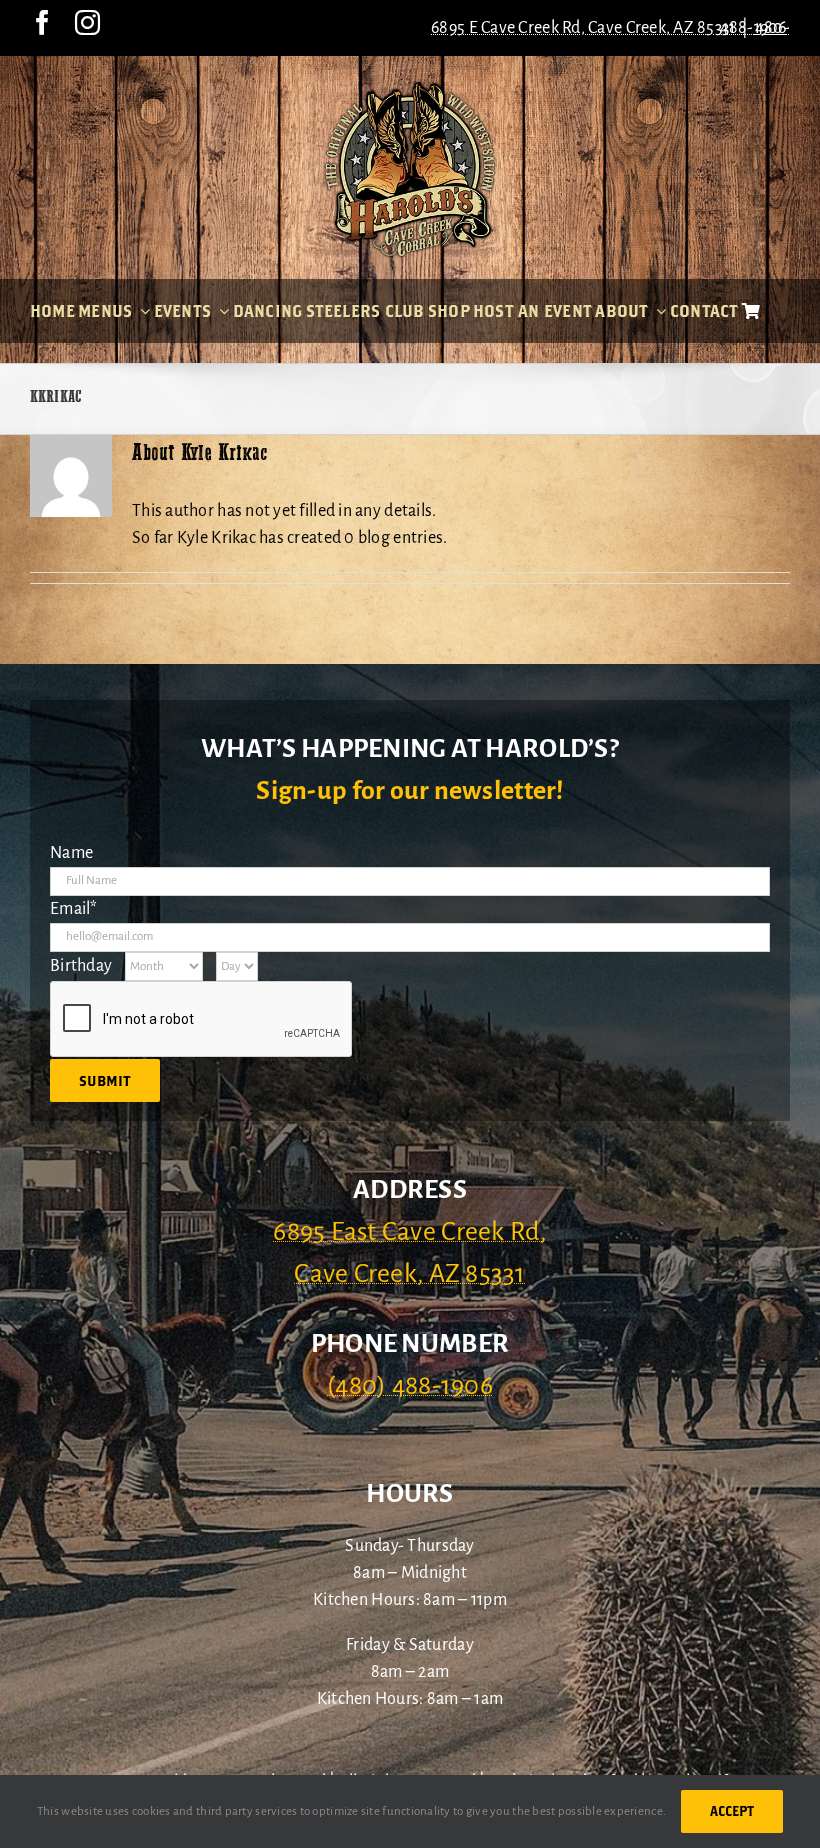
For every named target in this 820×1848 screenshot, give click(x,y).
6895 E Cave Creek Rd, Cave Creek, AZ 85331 (583, 28)
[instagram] (87, 22)
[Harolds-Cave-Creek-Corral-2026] (410, 88)
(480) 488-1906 (410, 1386)
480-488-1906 (755, 28)
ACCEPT (732, 1811)
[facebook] (42, 22)
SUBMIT (105, 1080)
